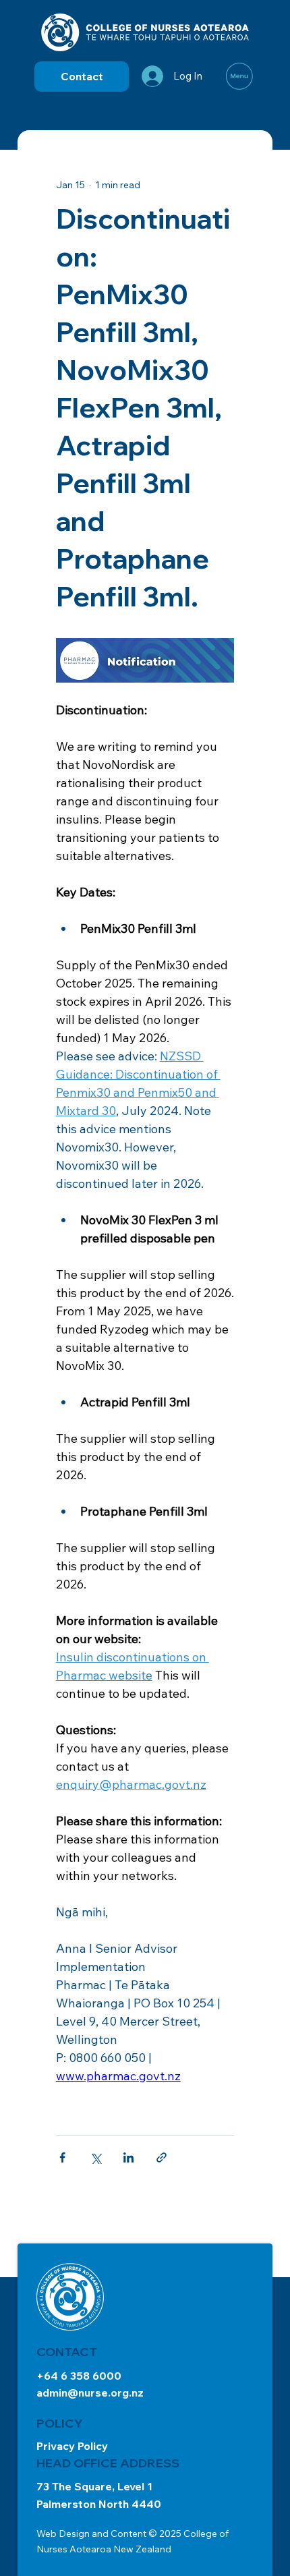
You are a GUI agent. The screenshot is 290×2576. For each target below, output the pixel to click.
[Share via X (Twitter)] (95, 2157)
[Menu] (240, 76)
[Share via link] (162, 2157)
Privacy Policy (72, 2446)
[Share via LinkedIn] (128, 2157)
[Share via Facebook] (62, 2157)
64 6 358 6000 (83, 2376)
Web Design (63, 2534)
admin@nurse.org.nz (90, 2393)
